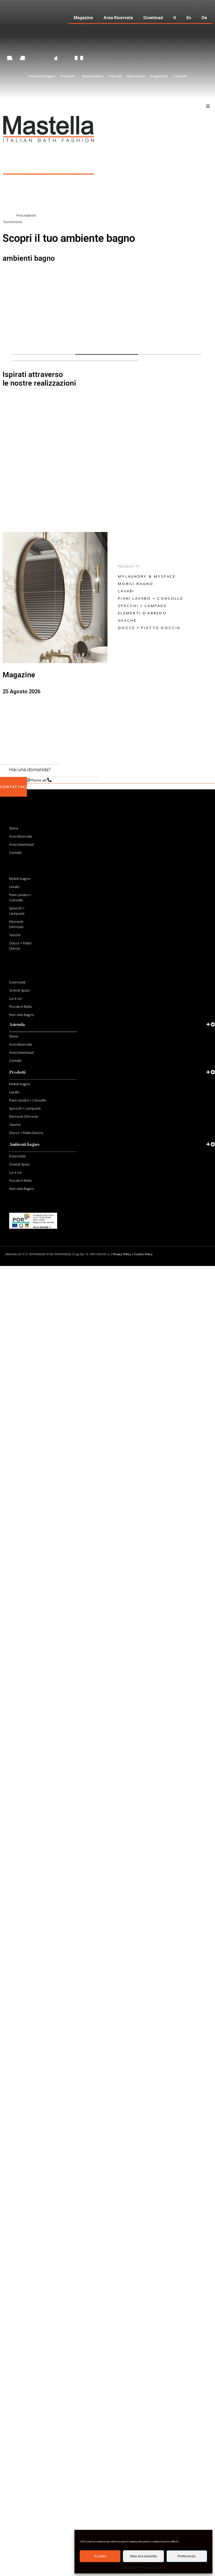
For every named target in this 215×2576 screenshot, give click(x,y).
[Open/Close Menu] (208, 106)
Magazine (83, 18)
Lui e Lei (15, 999)
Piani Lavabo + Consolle (150, 598)
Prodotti (20, 861)
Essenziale (17, 982)
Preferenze (187, 2556)
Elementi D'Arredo (142, 613)
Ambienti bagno (24, 1144)
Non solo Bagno (21, 1015)
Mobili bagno (136, 584)
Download (153, 18)
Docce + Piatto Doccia (149, 628)
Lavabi (126, 591)
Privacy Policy (122, 1254)
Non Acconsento (144, 2556)
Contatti (15, 853)
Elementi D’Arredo (16, 924)
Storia (14, 828)
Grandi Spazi (19, 990)
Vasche (127, 620)
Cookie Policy (129, 2567)
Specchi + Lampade (142, 606)
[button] (107, 211)
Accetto (100, 2556)
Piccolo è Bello (20, 1007)
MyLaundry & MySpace (147, 576)
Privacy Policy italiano (153, 2567)
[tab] (43, 1025)
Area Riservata (118, 18)
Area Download (21, 845)
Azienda (19, 811)
